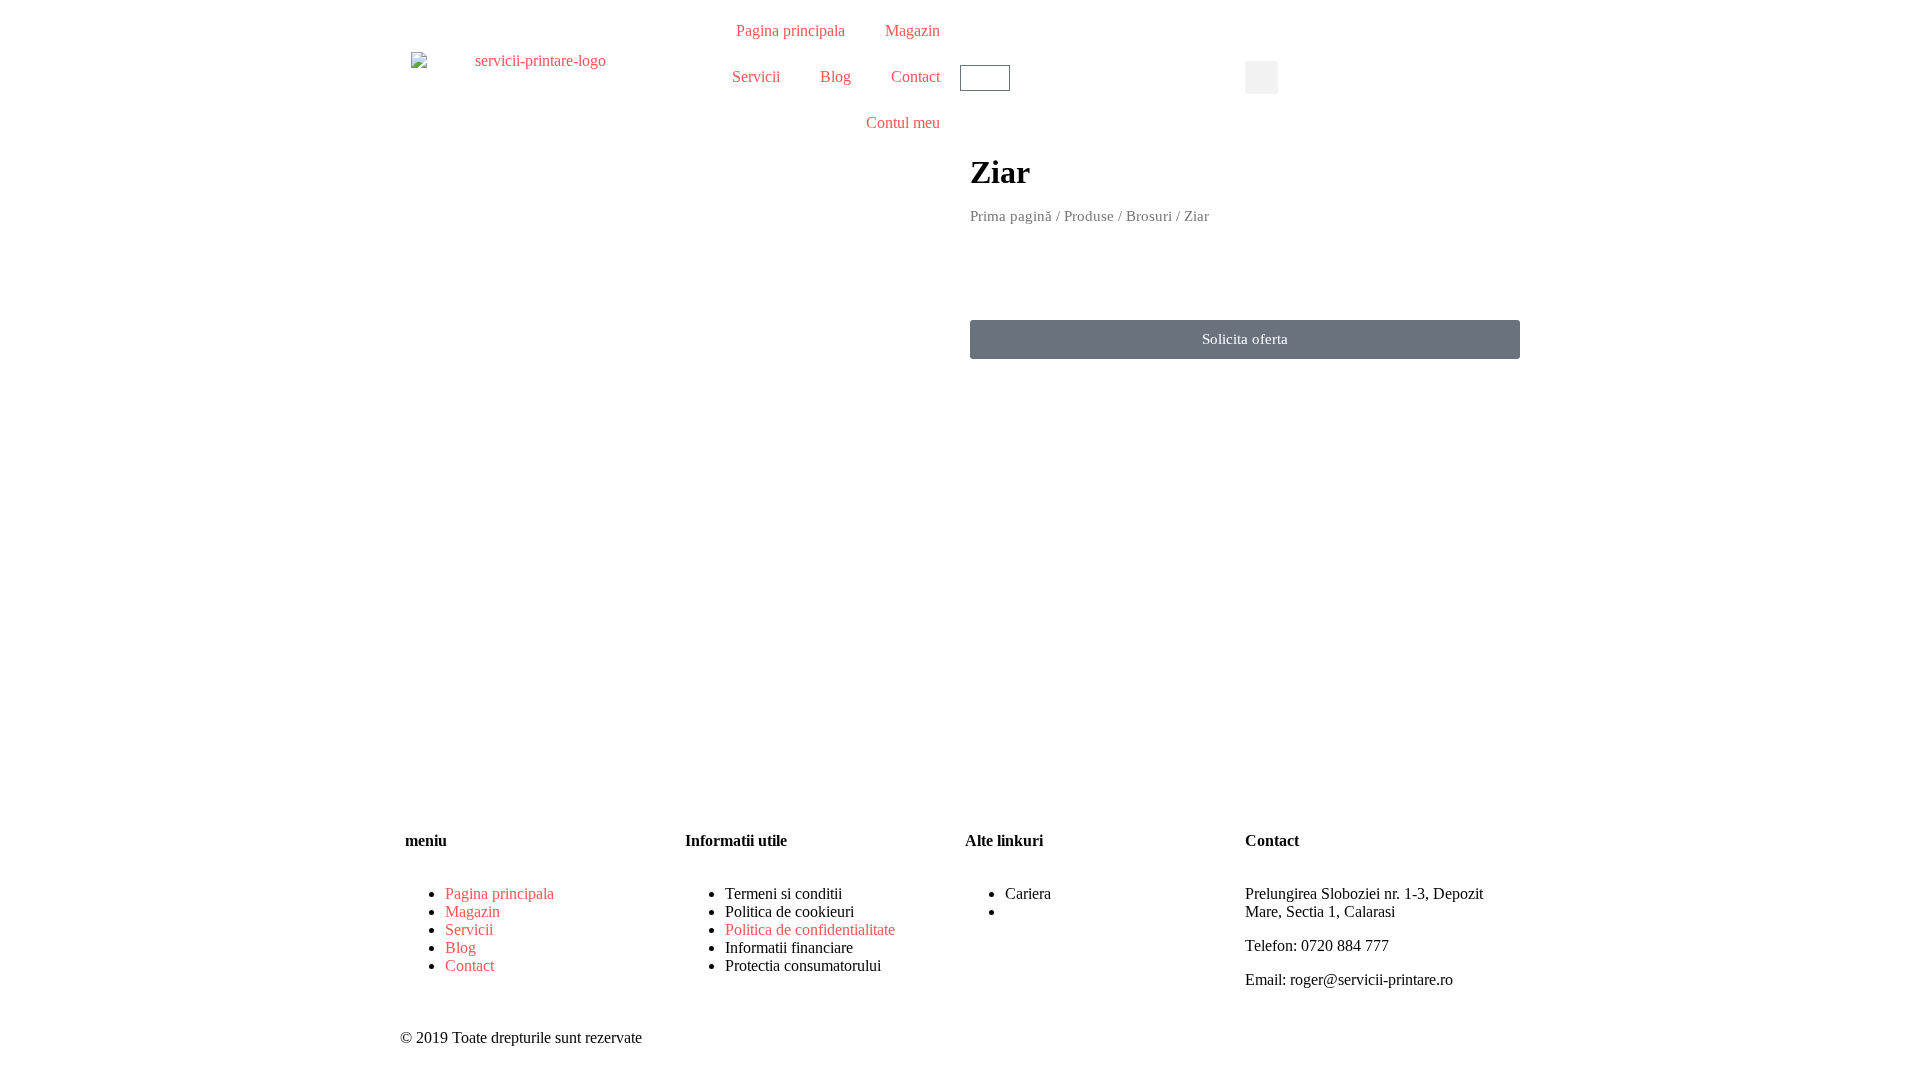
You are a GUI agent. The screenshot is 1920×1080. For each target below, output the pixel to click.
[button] (1261, 77)
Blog (835, 76)
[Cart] (985, 78)
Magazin (912, 30)
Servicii (756, 76)
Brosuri (1149, 216)
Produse (1089, 216)
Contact (915, 76)
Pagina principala (790, 30)
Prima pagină (1011, 216)
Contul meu (903, 122)
